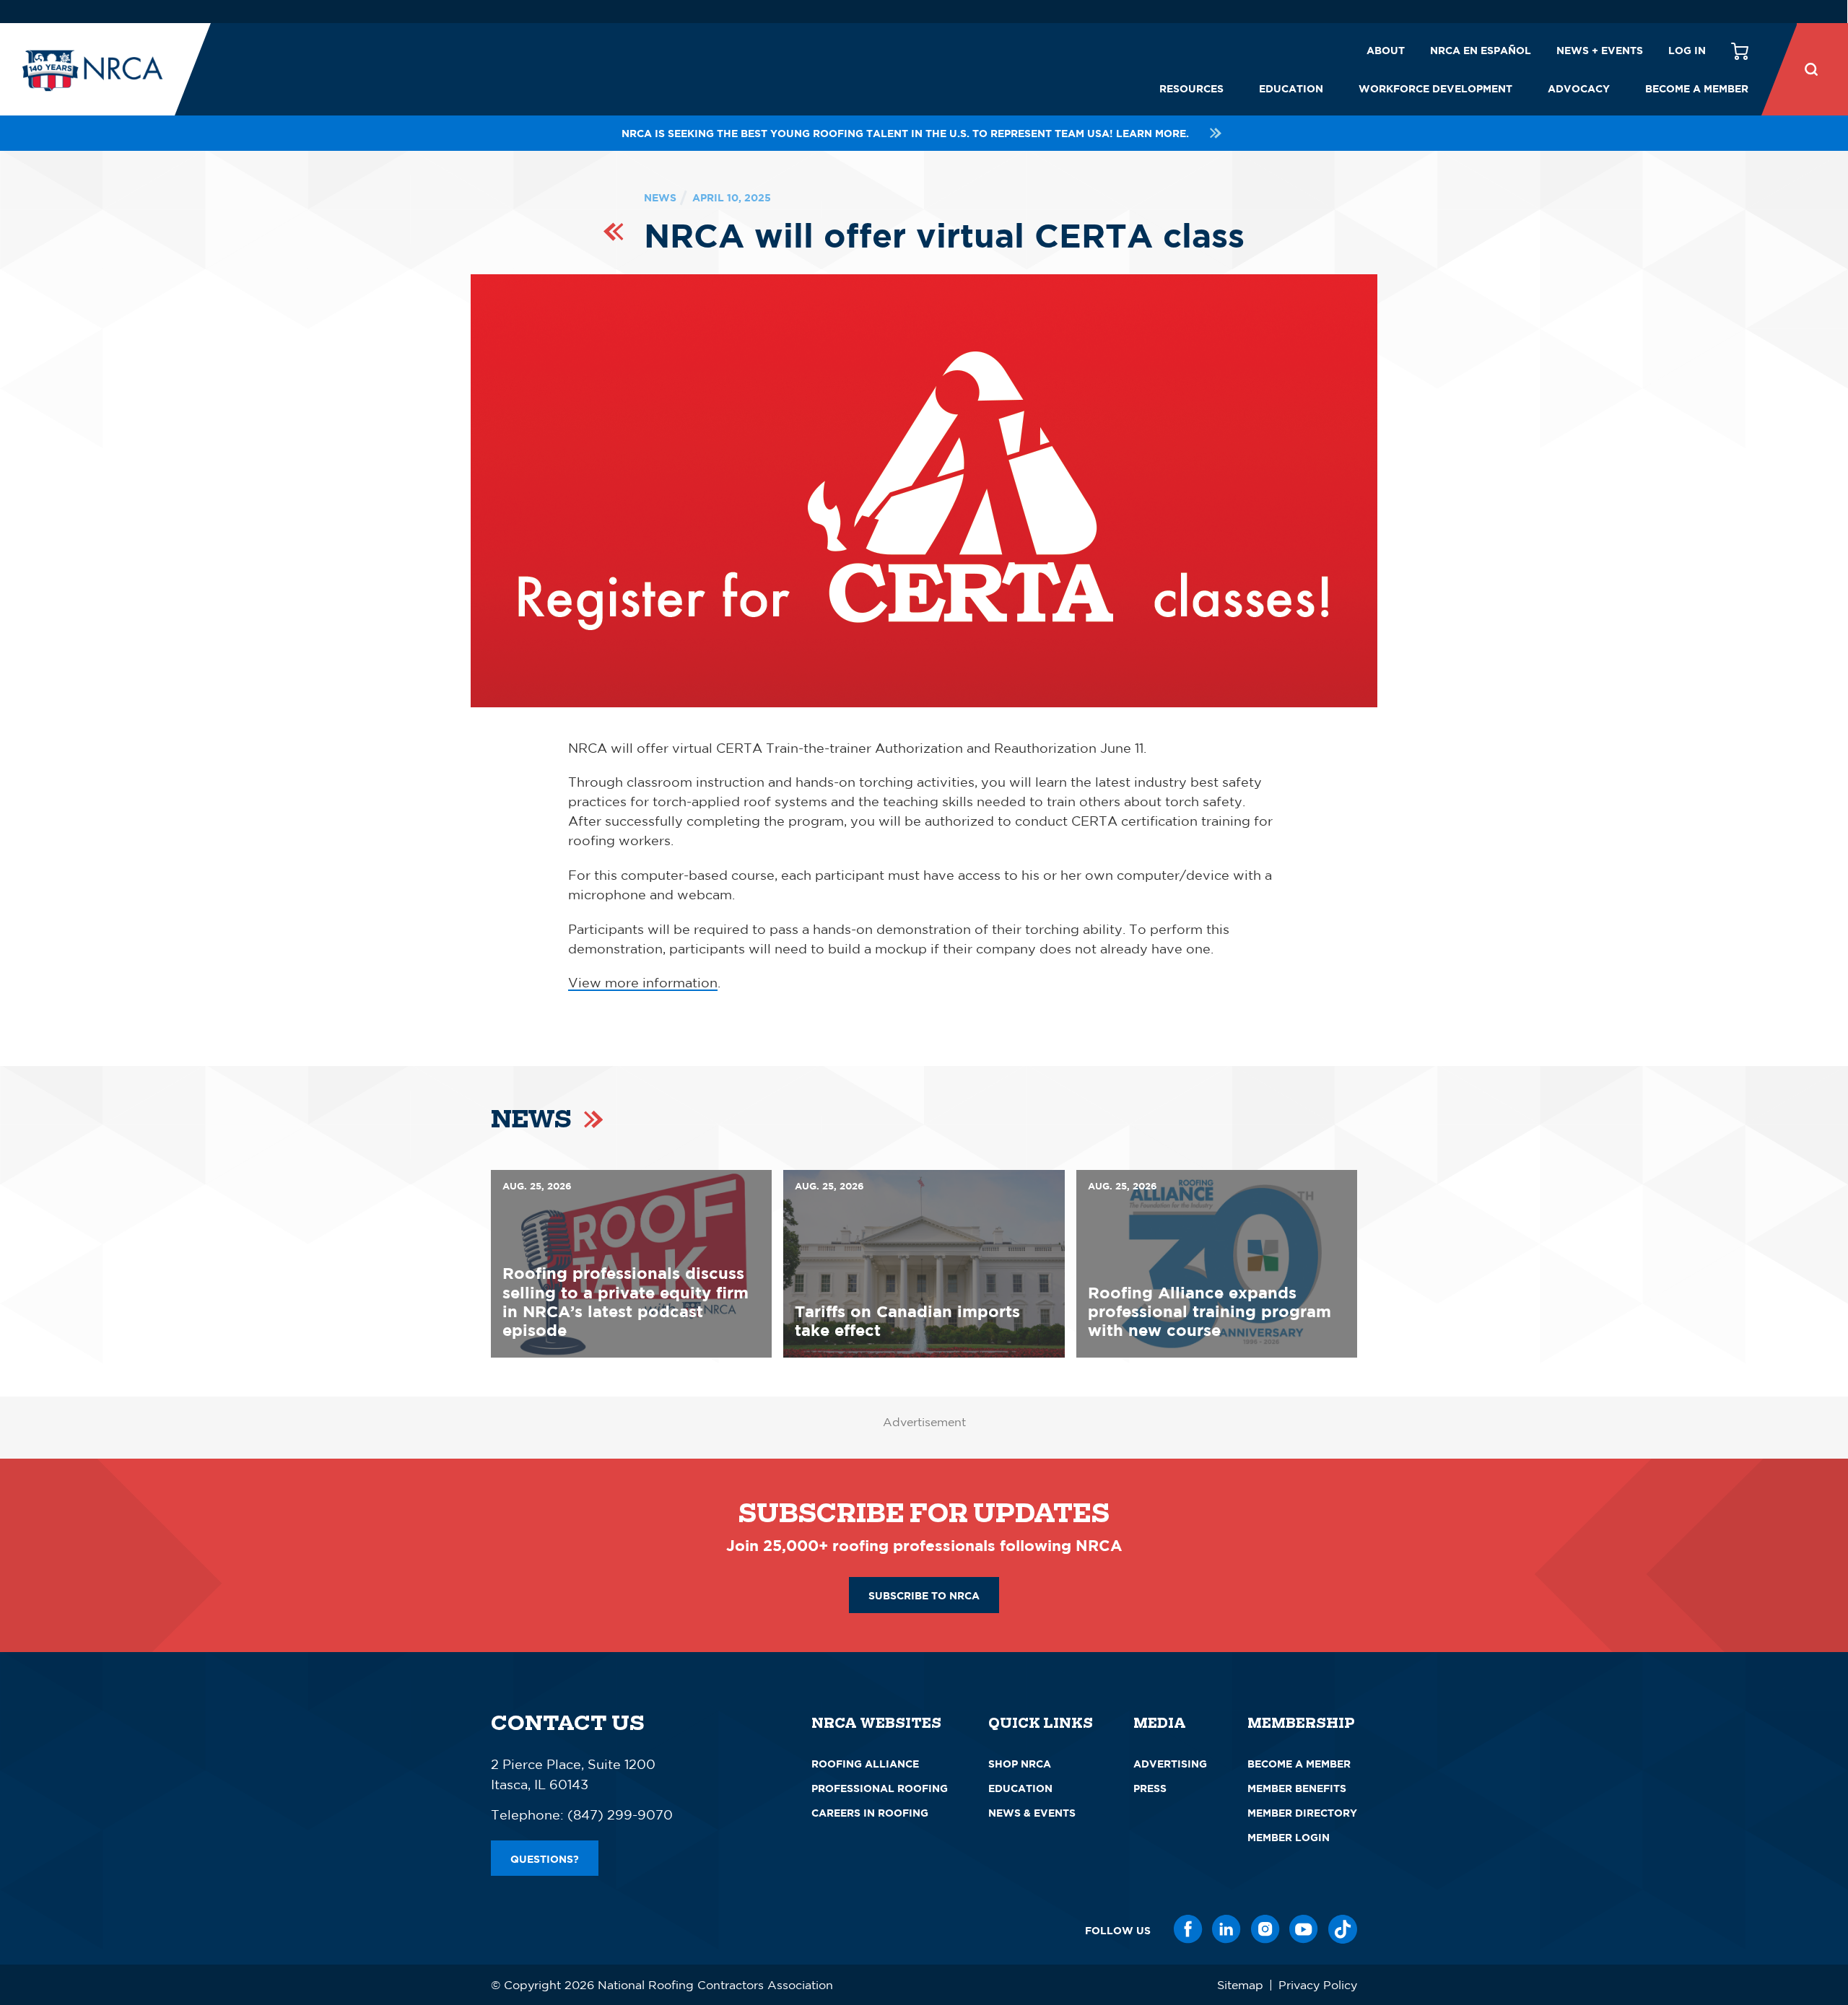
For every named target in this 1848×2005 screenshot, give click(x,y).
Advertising (1170, 1764)
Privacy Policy (1318, 1985)
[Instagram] (1265, 1929)
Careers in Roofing (870, 1813)
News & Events (1032, 1813)
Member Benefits (1297, 1788)
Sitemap (1240, 1985)
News (660, 197)
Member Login (1289, 1837)
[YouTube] (1304, 1929)
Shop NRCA (1020, 1764)
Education (1291, 88)
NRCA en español (1481, 50)
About (1386, 50)
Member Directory (1302, 1813)
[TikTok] (1343, 1929)
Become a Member (1697, 88)
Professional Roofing (880, 1788)
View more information (643, 982)
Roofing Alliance (865, 1764)
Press (1150, 1788)
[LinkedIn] (1226, 1929)
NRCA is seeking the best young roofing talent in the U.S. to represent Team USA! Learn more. (905, 133)
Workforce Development (1435, 88)
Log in (1687, 50)
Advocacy (1579, 88)
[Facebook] (1188, 1929)
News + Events (1600, 50)
